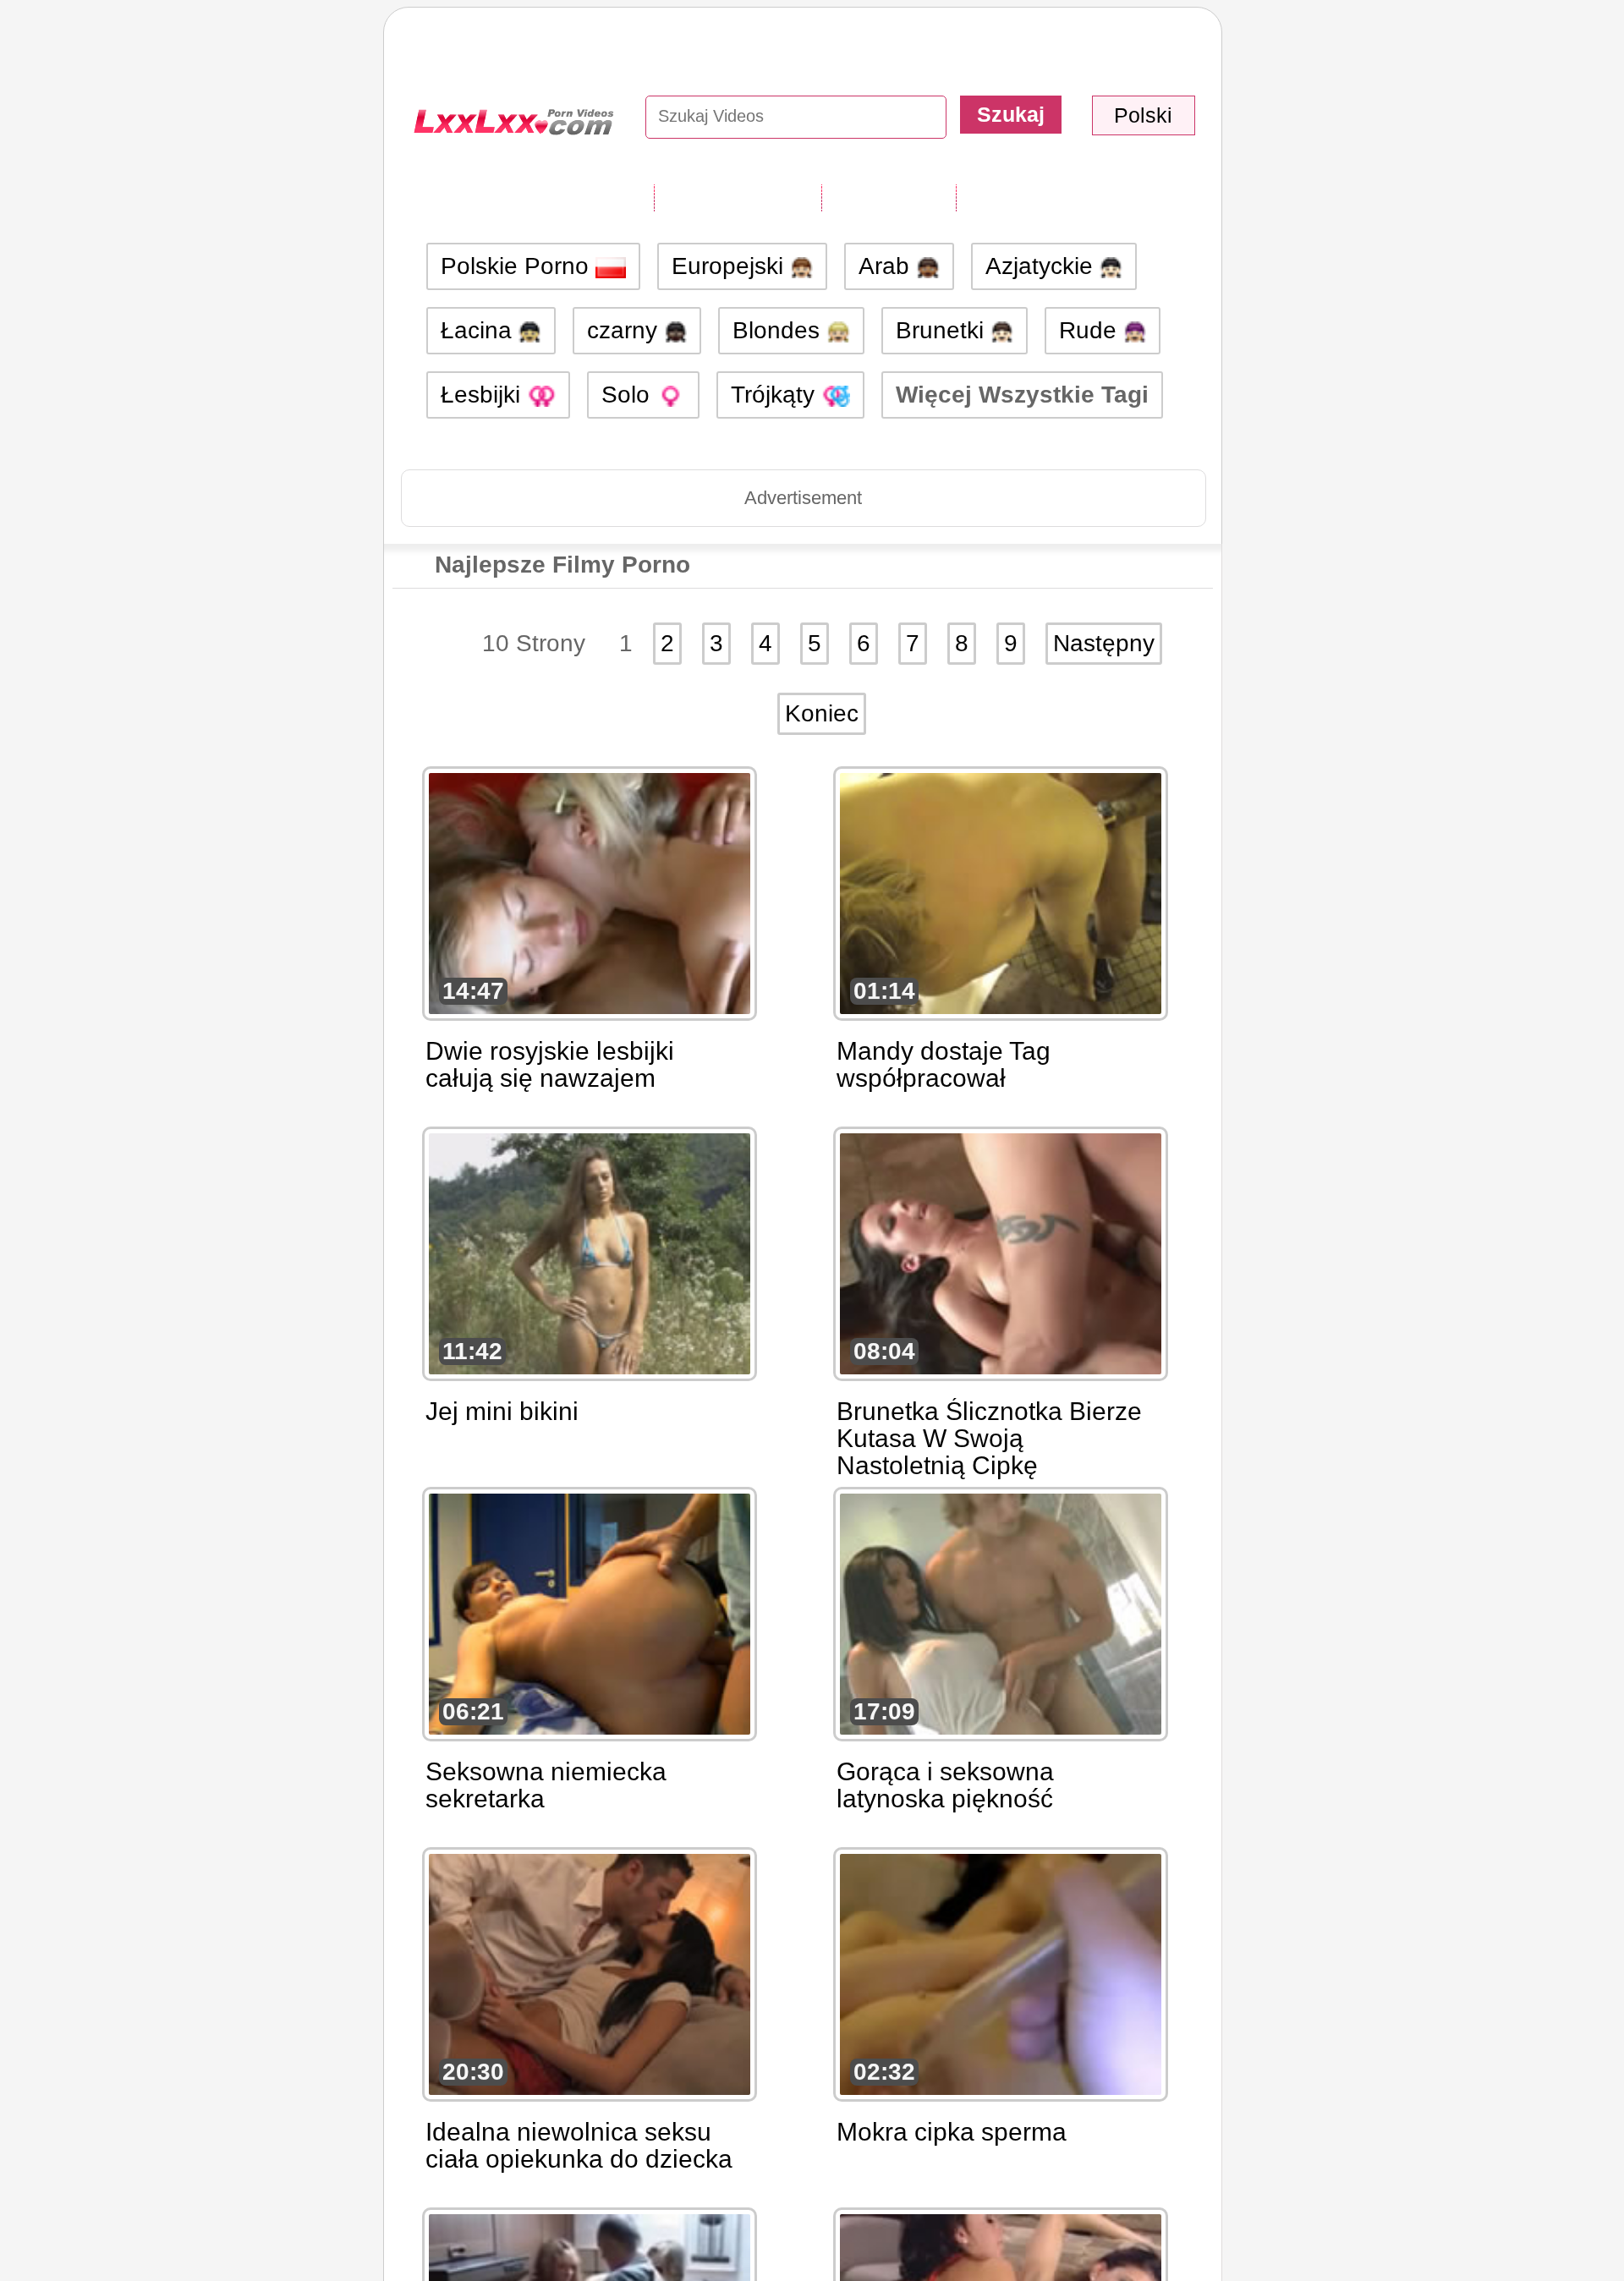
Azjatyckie (1042, 266)
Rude (1091, 330)
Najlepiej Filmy (1038, 197)
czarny (625, 330)
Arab (887, 266)
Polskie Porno (518, 266)
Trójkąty (776, 395)
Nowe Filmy (889, 197)
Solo (629, 395)
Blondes (779, 330)
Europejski (731, 266)
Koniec (822, 713)
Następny (1104, 643)
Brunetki (943, 330)
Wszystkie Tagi (738, 197)
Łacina (480, 330)
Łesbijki (484, 395)
